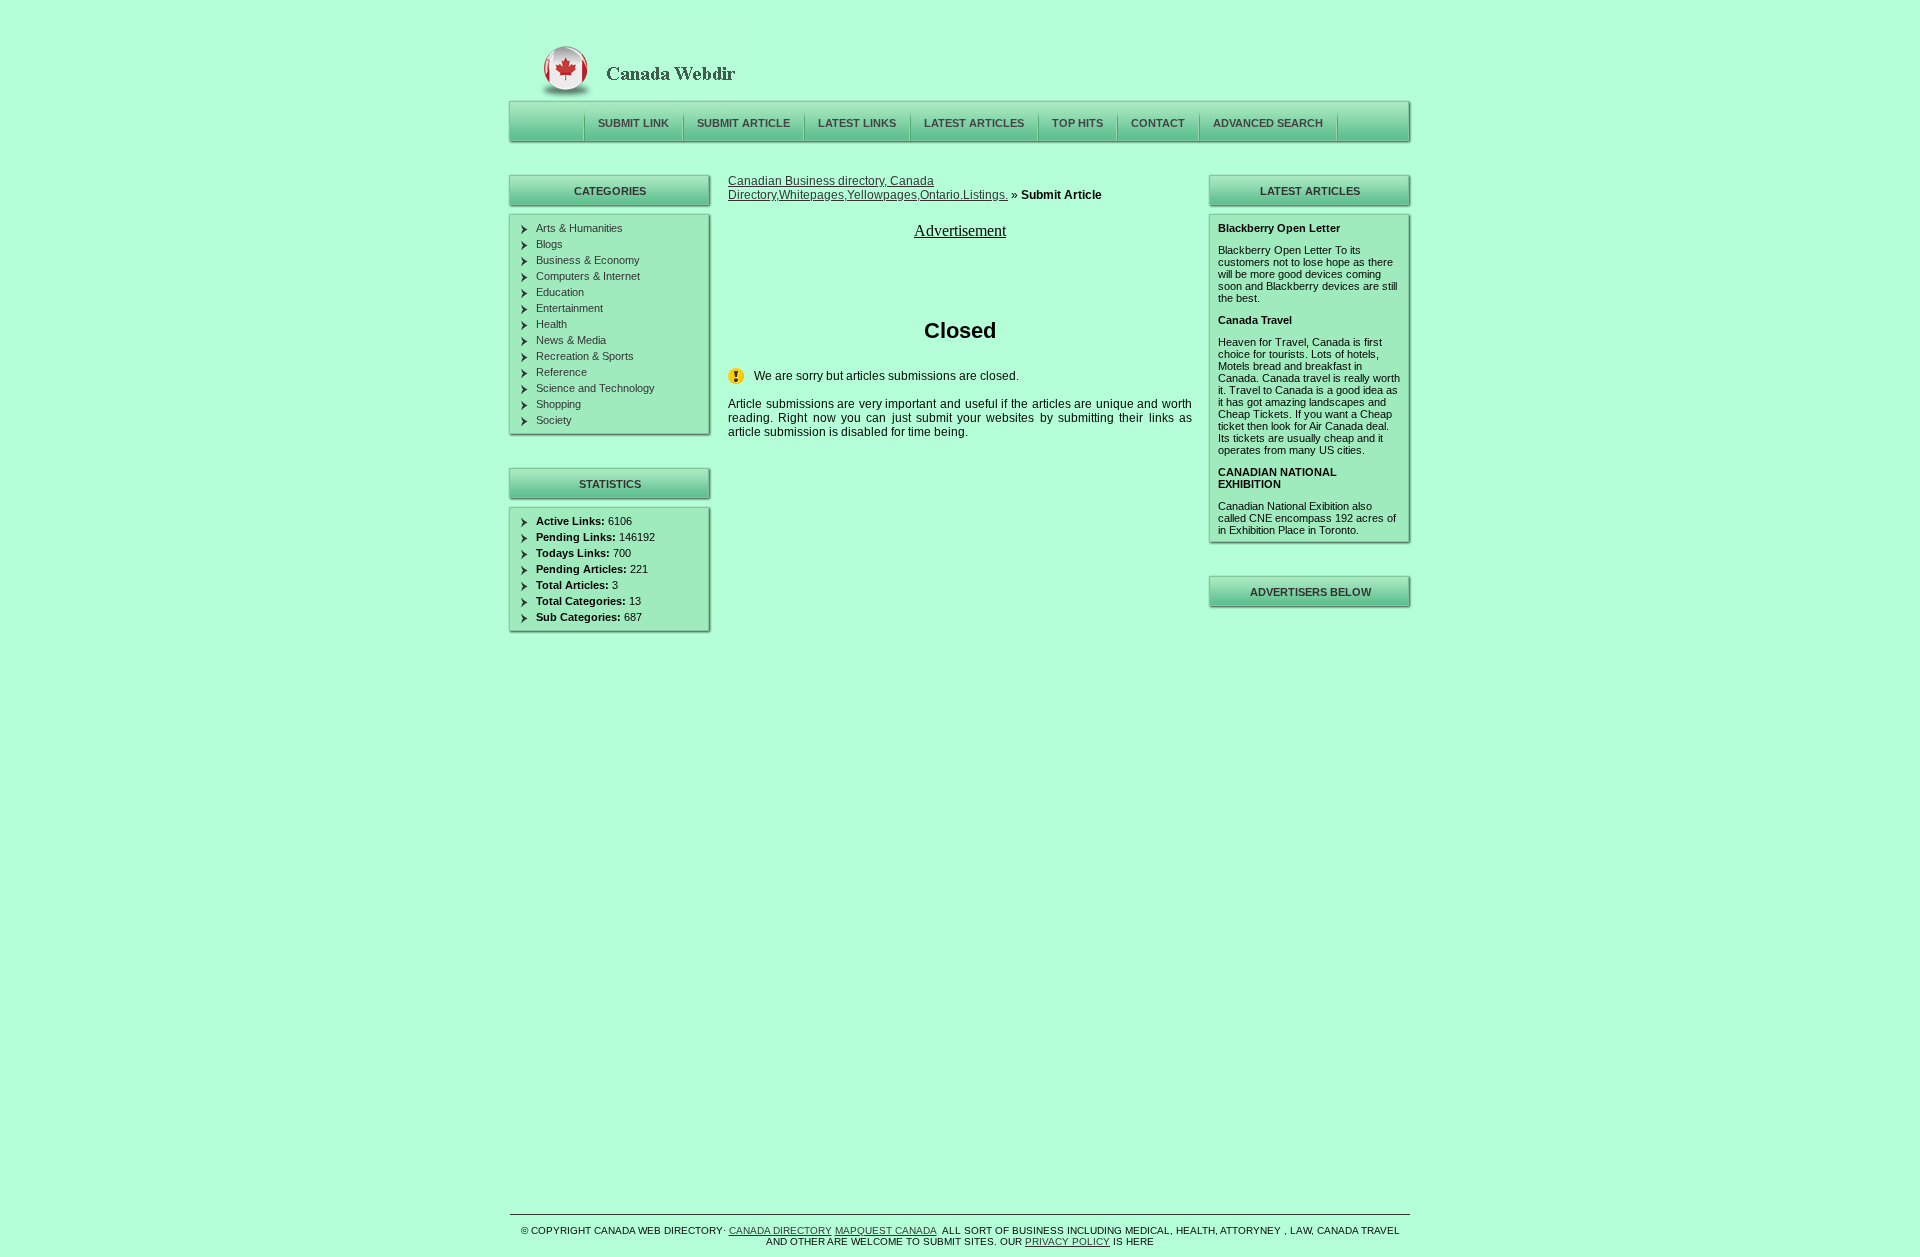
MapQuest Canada (886, 1230)
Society (554, 420)
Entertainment (569, 308)
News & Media (571, 340)
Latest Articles (974, 123)
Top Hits (1077, 123)
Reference (561, 372)
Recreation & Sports (585, 356)
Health (551, 324)
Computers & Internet (588, 276)
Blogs (549, 244)
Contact (1158, 123)
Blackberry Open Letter (1279, 228)
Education (560, 292)
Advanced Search (1268, 123)
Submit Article (743, 123)
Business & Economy (588, 260)
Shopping (558, 404)
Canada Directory (780, 1230)
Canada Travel (1255, 320)
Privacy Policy (1067, 1241)
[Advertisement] (1307, 914)
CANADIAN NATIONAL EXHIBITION (1277, 478)
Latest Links (857, 123)
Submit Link (633, 123)
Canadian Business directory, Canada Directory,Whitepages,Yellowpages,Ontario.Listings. (868, 188)
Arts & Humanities (579, 228)
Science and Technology (595, 388)
